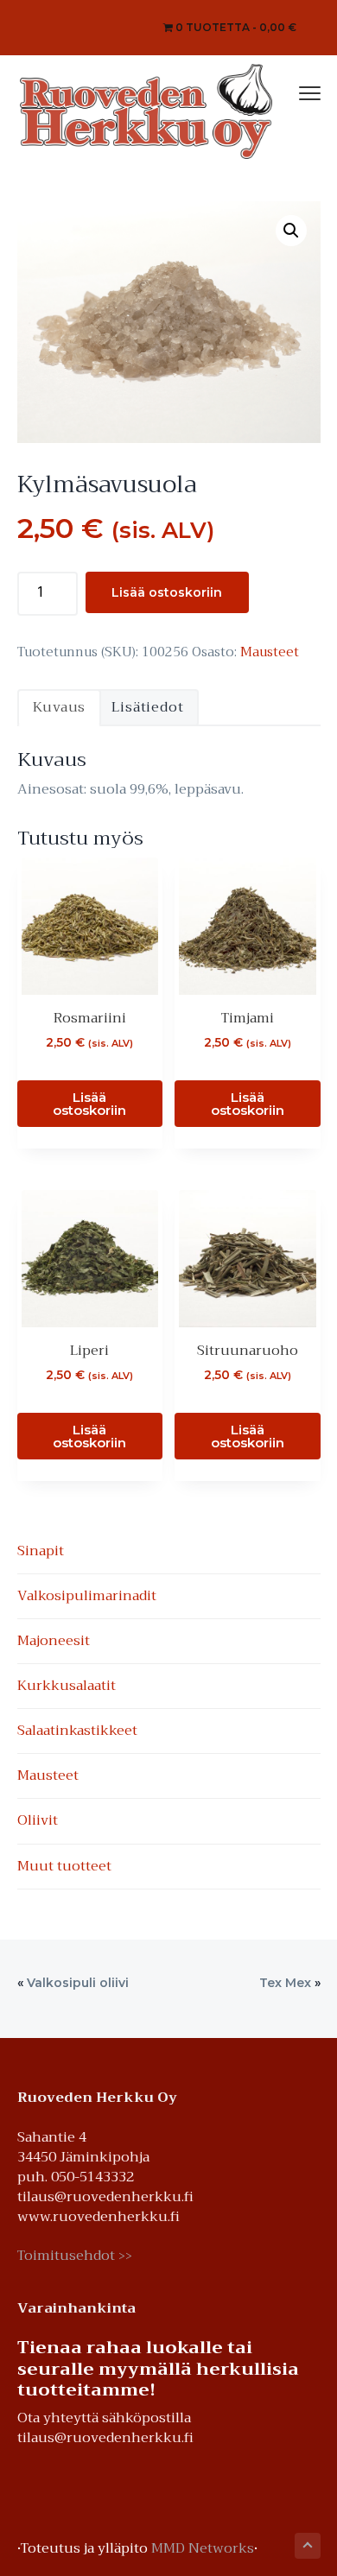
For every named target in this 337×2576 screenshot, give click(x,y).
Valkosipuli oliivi (78, 1983)
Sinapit (41, 1551)
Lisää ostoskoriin (167, 592)
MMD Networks (203, 2548)
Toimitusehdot (75, 2256)
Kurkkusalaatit (67, 1686)
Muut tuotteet (64, 1866)
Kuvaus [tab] (60, 707)
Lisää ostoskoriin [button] (89, 1104)
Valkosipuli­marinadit (87, 1596)
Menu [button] (291, 91)
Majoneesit (54, 1641)
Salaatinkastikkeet (77, 1731)
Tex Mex (285, 1983)
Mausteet (270, 652)
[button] (291, 231)
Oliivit (38, 1820)
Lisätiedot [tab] (147, 707)
